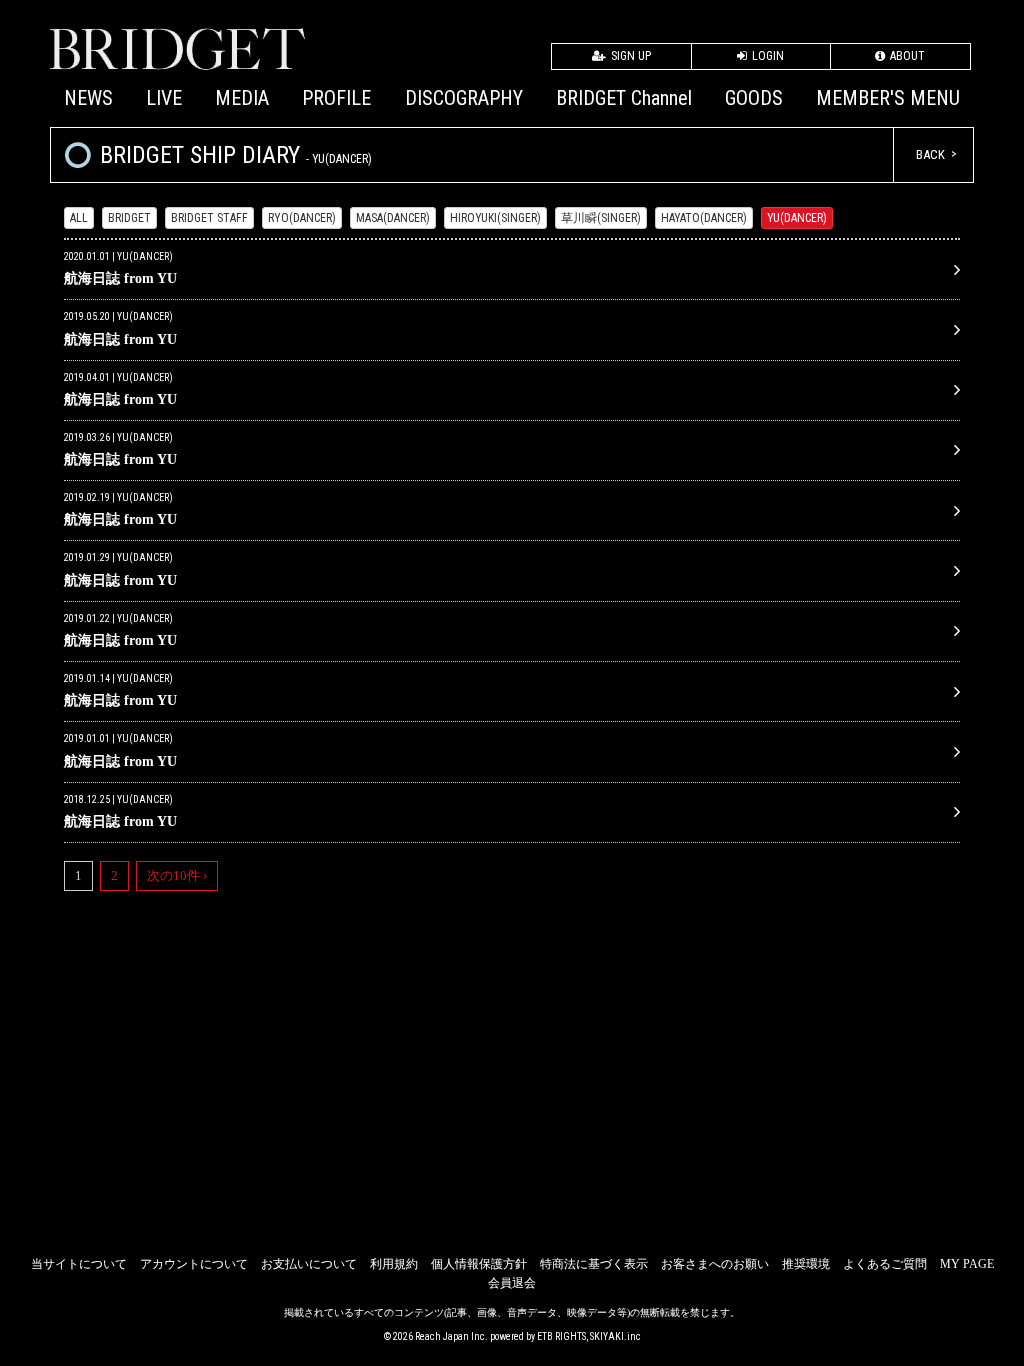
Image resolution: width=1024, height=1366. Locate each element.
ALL (79, 218)
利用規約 (394, 1264)
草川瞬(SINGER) (601, 218)
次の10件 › (177, 875)
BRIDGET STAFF (209, 218)
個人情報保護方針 (479, 1264)
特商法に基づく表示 (594, 1264)
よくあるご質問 (885, 1264)
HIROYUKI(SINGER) (495, 218)
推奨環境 (806, 1264)
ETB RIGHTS (561, 1336)
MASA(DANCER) (393, 218)
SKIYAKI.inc (615, 1336)
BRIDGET (129, 218)
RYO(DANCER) (302, 218)
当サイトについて (79, 1264)
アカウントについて (194, 1264)
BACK (930, 154)
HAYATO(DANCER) (704, 218)
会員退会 (512, 1283)
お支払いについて (309, 1264)
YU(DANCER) (797, 218)
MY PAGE (967, 1264)
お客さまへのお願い (715, 1264)
